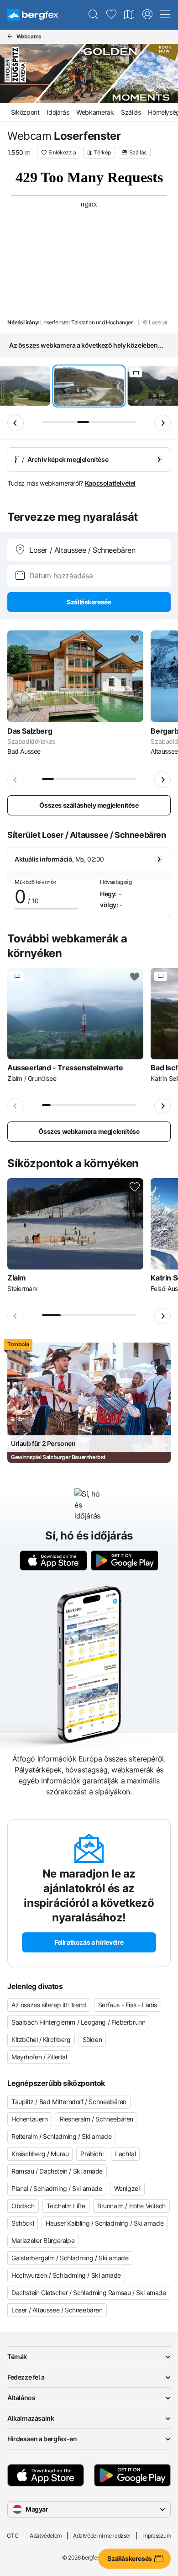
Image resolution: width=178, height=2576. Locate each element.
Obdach (23, 2206)
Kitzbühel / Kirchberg (41, 2039)
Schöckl (23, 2223)
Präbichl (92, 2154)
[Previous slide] (16, 423)
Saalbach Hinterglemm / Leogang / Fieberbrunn (78, 2022)
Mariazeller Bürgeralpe (43, 2240)
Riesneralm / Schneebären (97, 2119)
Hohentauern (30, 2119)
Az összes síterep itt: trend (49, 2005)
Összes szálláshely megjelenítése (89, 805)
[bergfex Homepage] (33, 15)
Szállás (131, 112)
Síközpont (25, 112)
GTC (13, 2536)
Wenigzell (127, 2188)
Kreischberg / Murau (40, 2154)
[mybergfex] (147, 15)
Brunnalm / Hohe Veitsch (131, 2206)
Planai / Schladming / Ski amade (57, 2188)
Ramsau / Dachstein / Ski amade (57, 2171)
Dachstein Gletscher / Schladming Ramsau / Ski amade (89, 2293)
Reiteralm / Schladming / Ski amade (61, 2136)
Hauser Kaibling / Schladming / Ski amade (105, 2223)
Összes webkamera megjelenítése (89, 1131)
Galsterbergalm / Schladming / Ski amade (70, 2258)
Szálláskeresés (89, 602)
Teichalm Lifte (66, 2206)
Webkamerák (95, 112)
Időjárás (58, 112)
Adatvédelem (46, 2536)
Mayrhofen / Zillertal (39, 2057)
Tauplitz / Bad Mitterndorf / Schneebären (69, 2102)
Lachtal (125, 2154)
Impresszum (157, 2536)
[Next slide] (162, 423)
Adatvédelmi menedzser (102, 2536)
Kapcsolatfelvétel (110, 483)
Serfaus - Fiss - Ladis (128, 2005)
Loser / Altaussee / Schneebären (57, 2310)
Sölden (92, 2039)
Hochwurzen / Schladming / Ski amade (66, 2275)
